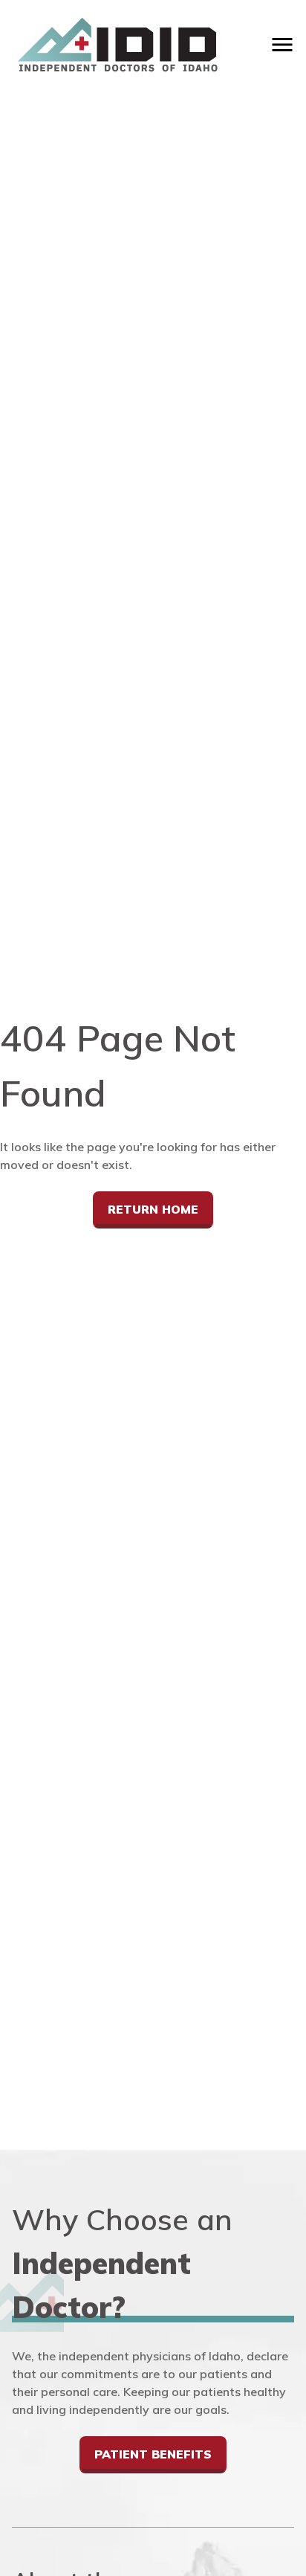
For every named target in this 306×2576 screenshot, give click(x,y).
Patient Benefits (153, 2454)
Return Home (153, 1209)
